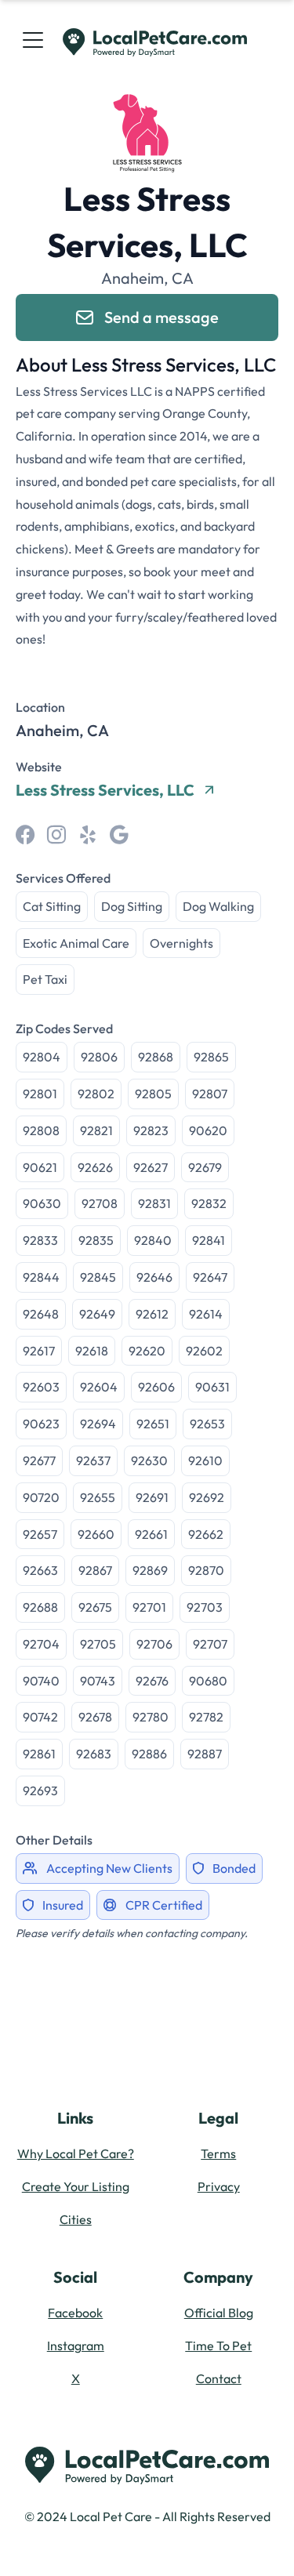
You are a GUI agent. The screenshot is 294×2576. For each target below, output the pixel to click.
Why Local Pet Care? (76, 2153)
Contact (219, 2378)
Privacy (219, 2186)
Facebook (75, 2313)
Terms (218, 2153)
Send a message (162, 317)
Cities (76, 2219)
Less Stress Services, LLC (105, 790)
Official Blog (219, 2313)
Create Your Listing (76, 2186)
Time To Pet (218, 2346)
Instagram (76, 2346)
